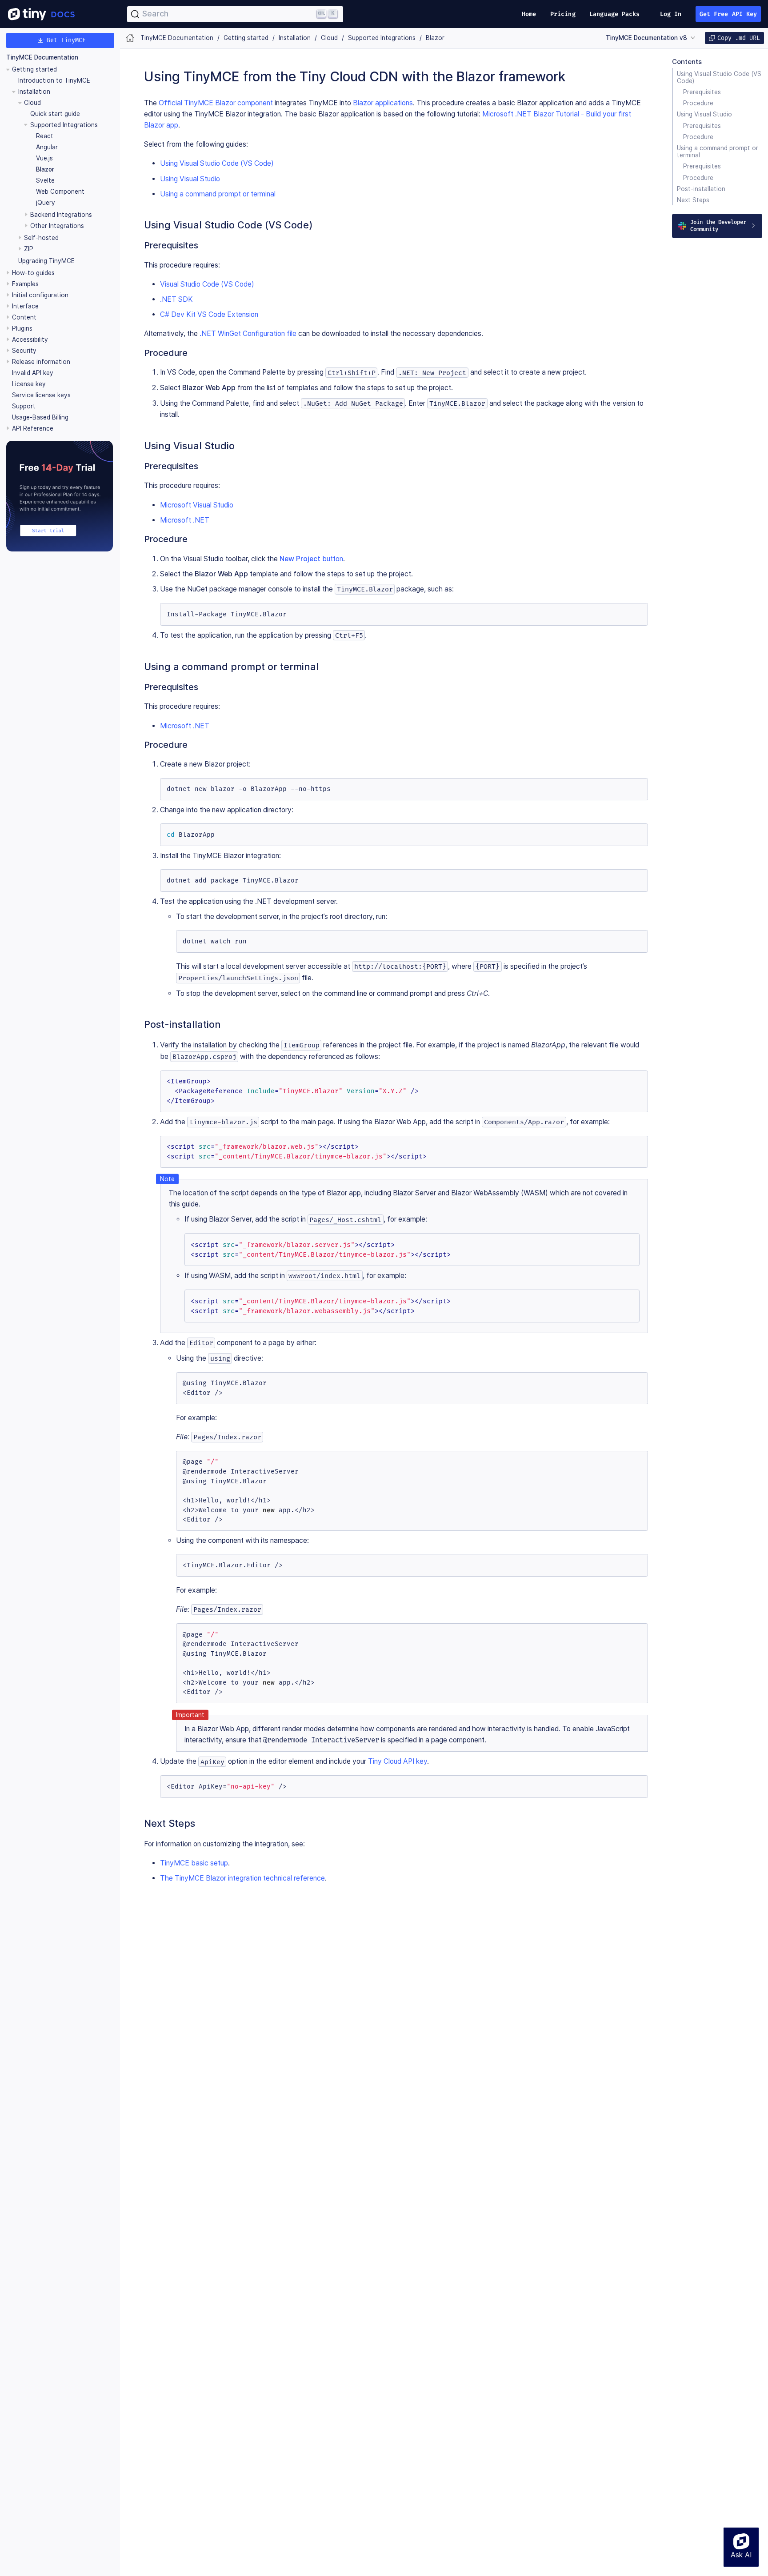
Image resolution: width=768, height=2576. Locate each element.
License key (29, 384)
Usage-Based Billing (40, 417)
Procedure (698, 103)
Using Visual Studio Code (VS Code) (719, 77)
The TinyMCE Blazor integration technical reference (242, 1878)
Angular (47, 147)
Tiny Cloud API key (398, 1761)
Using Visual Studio (704, 114)
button (311, 559)
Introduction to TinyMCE (54, 80)
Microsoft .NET (185, 520)
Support (24, 406)
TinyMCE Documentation (42, 58)
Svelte (45, 180)
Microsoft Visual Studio (197, 505)
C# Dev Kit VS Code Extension (209, 314)
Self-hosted (41, 238)
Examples (25, 284)
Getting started (34, 69)
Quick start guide (55, 114)
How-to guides (33, 273)
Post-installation (701, 189)
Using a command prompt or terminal (718, 152)
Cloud (32, 103)
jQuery (46, 203)
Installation (34, 92)
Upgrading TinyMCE (46, 261)
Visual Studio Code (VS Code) (207, 284)
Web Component (60, 192)
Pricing (563, 14)
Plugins (22, 329)
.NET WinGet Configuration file (248, 333)
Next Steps (693, 200)
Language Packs (614, 14)
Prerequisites (702, 92)
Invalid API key (33, 373)
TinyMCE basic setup (194, 1863)
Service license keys (41, 395)
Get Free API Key (728, 14)
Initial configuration (40, 296)
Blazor (45, 169)
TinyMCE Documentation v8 (646, 38)
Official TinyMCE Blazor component (216, 103)
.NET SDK (176, 299)
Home (529, 14)
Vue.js (44, 158)
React (45, 136)
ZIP (29, 249)
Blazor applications (383, 103)
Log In (671, 14)
